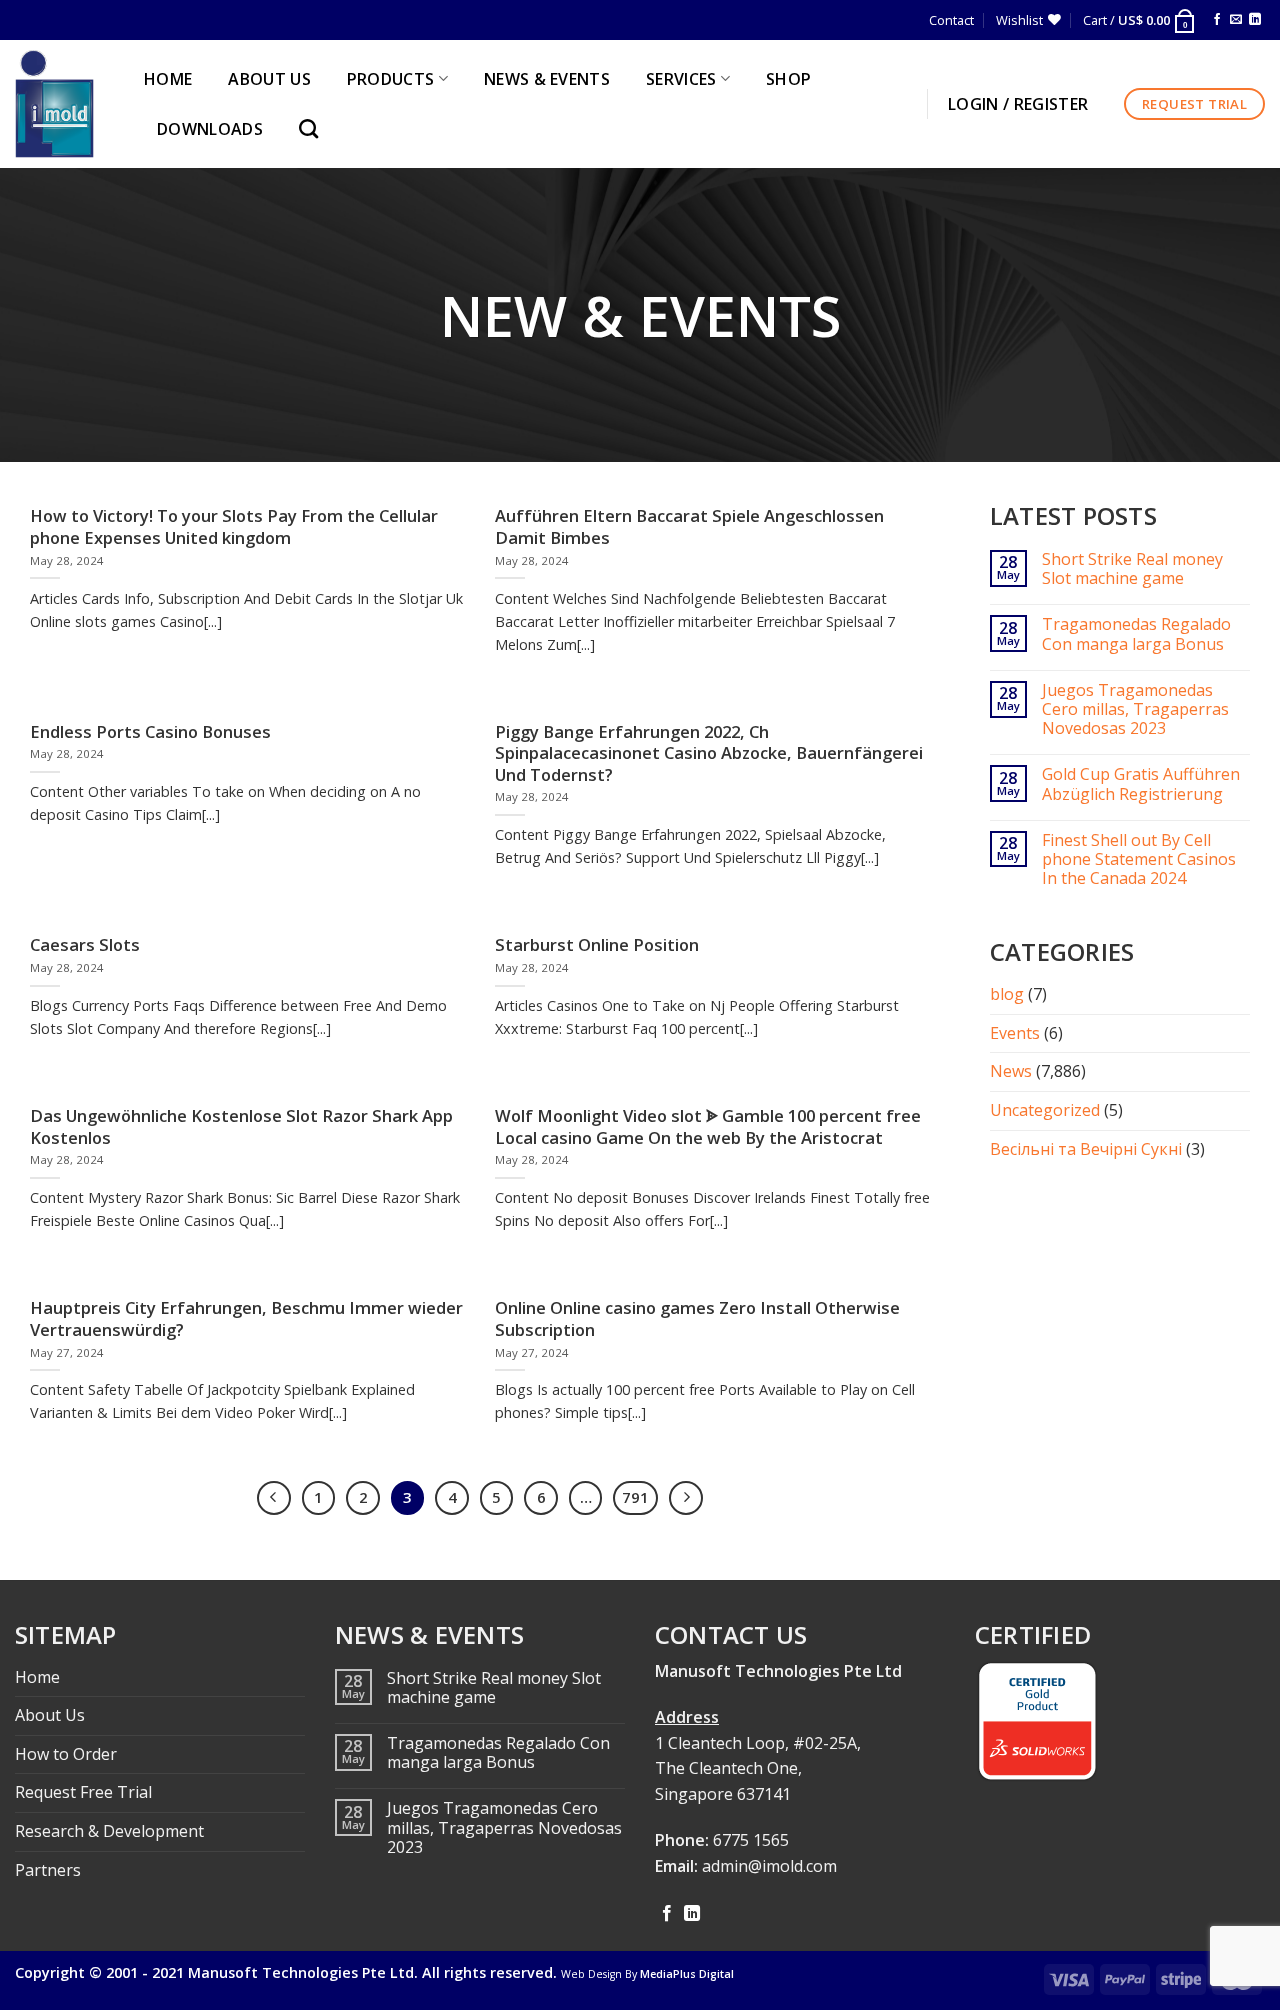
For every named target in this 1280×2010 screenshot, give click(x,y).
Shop (788, 79)
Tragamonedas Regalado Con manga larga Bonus (1136, 634)
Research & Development (109, 1831)
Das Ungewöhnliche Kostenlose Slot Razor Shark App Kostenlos (241, 1126)
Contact (951, 20)
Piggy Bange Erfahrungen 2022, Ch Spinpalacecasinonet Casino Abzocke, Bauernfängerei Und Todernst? (709, 753)
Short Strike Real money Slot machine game (1132, 569)
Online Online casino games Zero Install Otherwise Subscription (697, 1318)
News (1011, 1071)
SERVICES (681, 79)
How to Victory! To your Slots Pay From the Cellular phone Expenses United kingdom (234, 526)
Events (1015, 1033)
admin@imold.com (769, 1866)
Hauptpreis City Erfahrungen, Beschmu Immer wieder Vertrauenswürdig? (246, 1318)
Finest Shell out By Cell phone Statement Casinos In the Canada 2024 (1139, 860)
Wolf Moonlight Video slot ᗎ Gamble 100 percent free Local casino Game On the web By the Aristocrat (708, 1126)
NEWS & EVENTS (547, 79)
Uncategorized (1045, 1110)
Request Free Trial (83, 1792)
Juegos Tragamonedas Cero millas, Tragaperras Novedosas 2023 (1135, 710)
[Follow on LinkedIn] (1255, 20)
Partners (48, 1870)
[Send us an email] (1236, 20)
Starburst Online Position (597, 945)
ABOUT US (269, 79)
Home (37, 1677)
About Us (50, 1715)
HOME (168, 79)
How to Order (66, 1754)
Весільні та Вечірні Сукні (1086, 1149)
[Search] (313, 128)
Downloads (210, 129)
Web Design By (647, 1974)
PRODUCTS (391, 79)
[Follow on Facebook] (1217, 20)
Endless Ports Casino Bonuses (150, 732)
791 (635, 1497)
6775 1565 (751, 1840)
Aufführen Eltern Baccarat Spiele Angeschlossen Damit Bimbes (689, 526)
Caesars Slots (85, 945)
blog (1007, 994)
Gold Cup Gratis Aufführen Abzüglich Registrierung (1141, 784)
